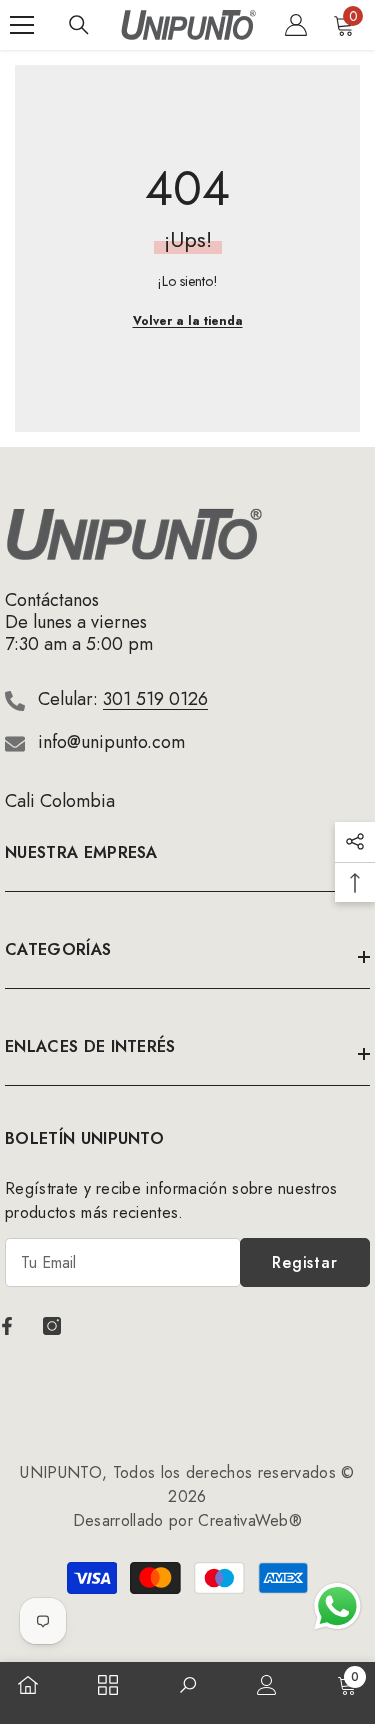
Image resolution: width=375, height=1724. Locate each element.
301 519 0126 (155, 699)
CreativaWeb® (250, 1520)
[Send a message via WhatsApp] (337, 1606)
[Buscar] (79, 25)
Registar (304, 1262)
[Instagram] (52, 1326)
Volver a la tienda (188, 321)
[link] (188, 1687)
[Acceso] (296, 25)
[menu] (22, 25)
